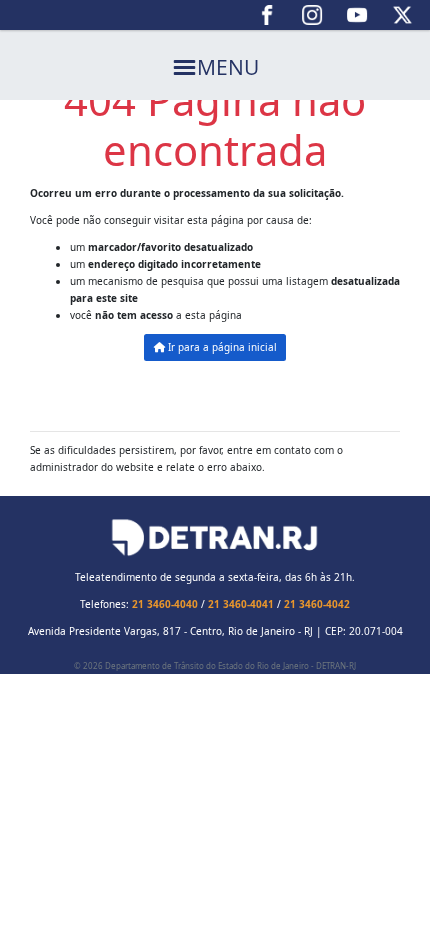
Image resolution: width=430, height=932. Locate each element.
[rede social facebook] (267, 15)
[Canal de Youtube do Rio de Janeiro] (357, 15)
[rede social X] (402, 15)
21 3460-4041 (241, 604)
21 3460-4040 (165, 604)
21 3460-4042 (317, 604)
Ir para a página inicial (221, 347)
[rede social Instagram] (312, 15)
